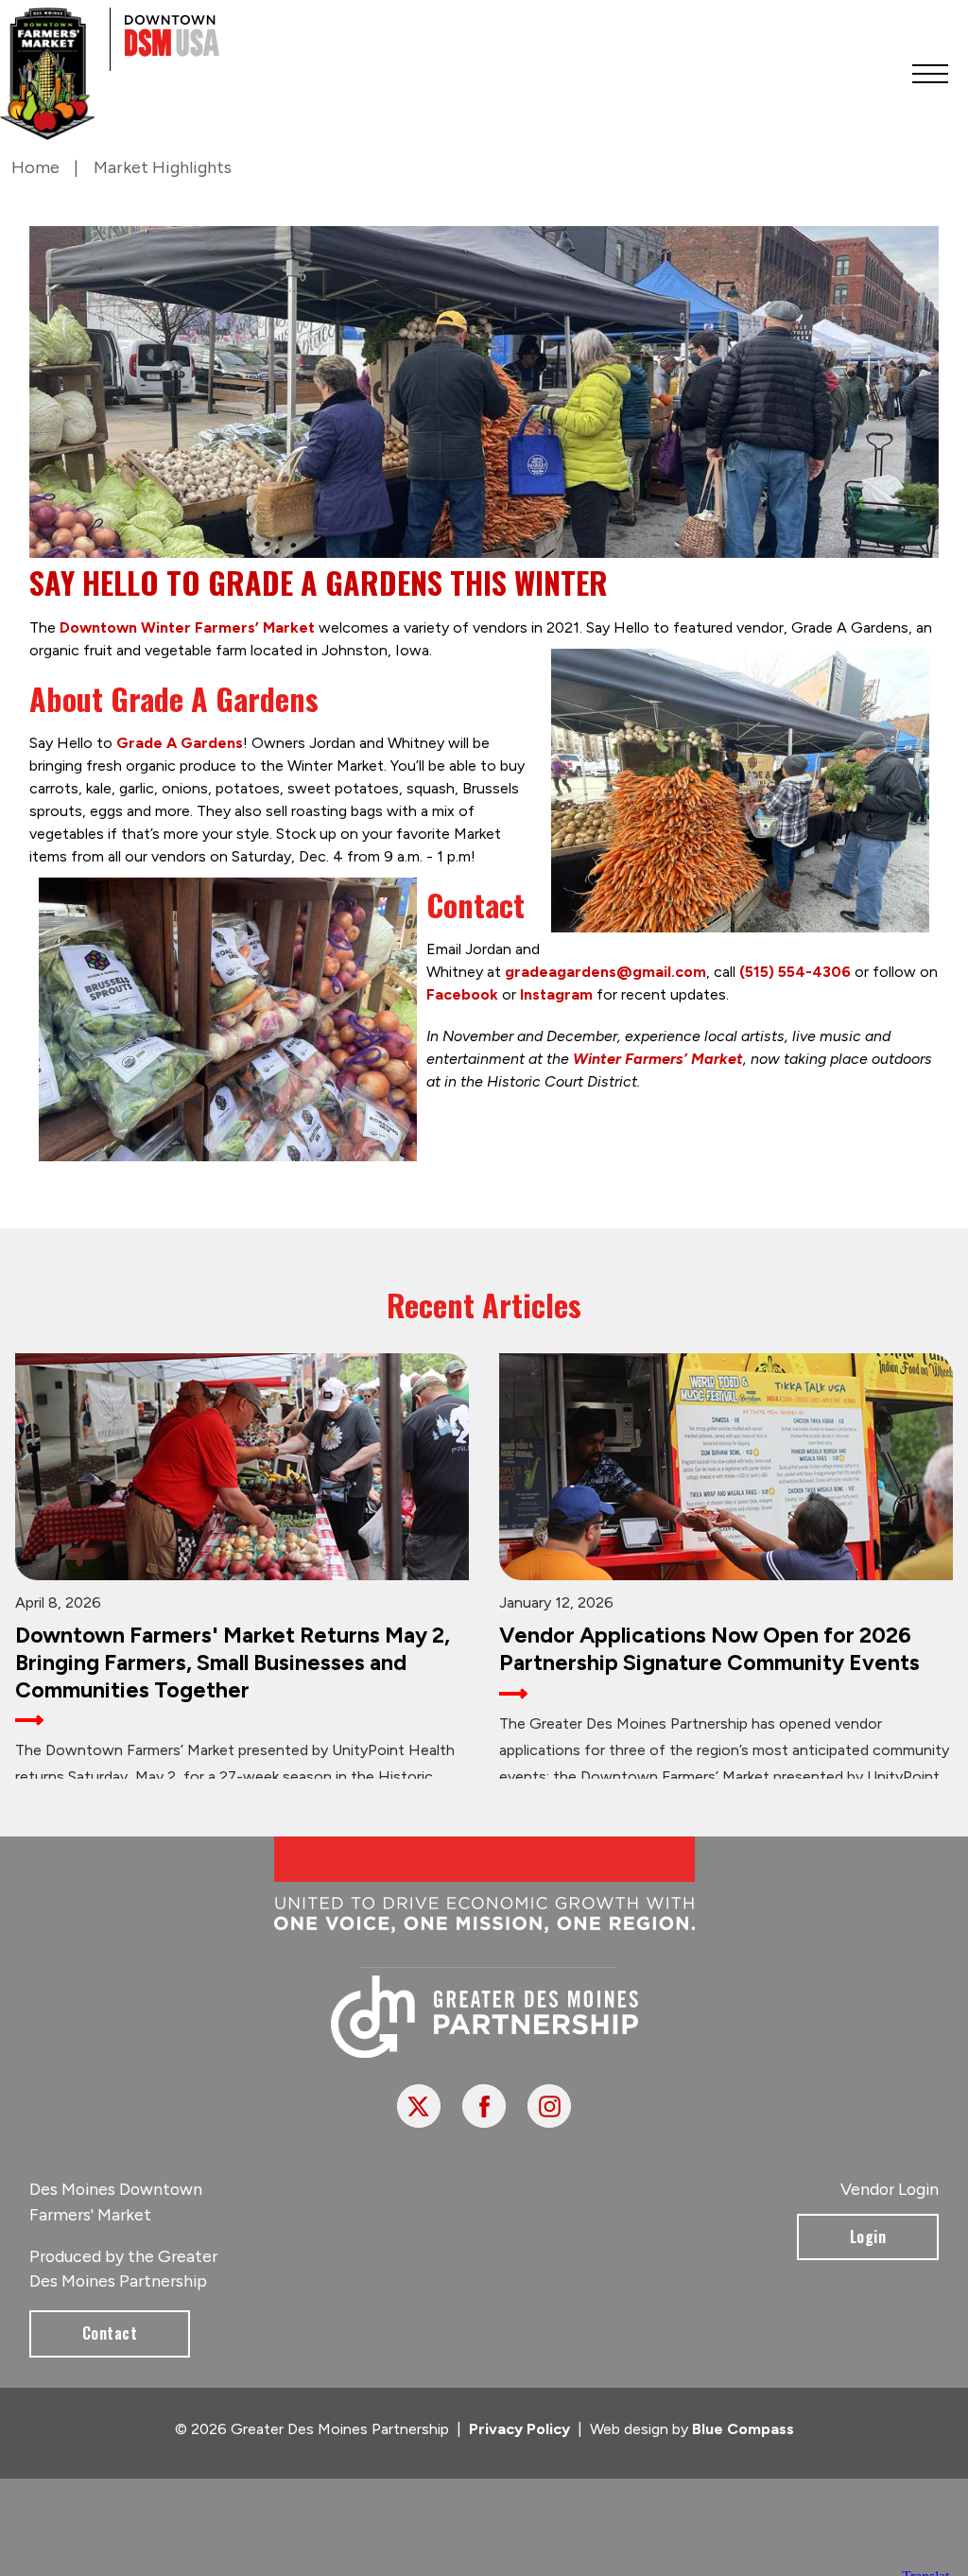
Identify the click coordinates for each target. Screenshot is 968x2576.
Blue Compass (743, 2429)
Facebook (462, 994)
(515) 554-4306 (795, 972)
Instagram (556, 994)
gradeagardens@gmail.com (605, 972)
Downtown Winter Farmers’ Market (187, 627)
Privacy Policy (519, 2429)
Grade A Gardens (180, 743)
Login (868, 2237)
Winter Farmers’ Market (658, 1059)
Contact (110, 2333)
